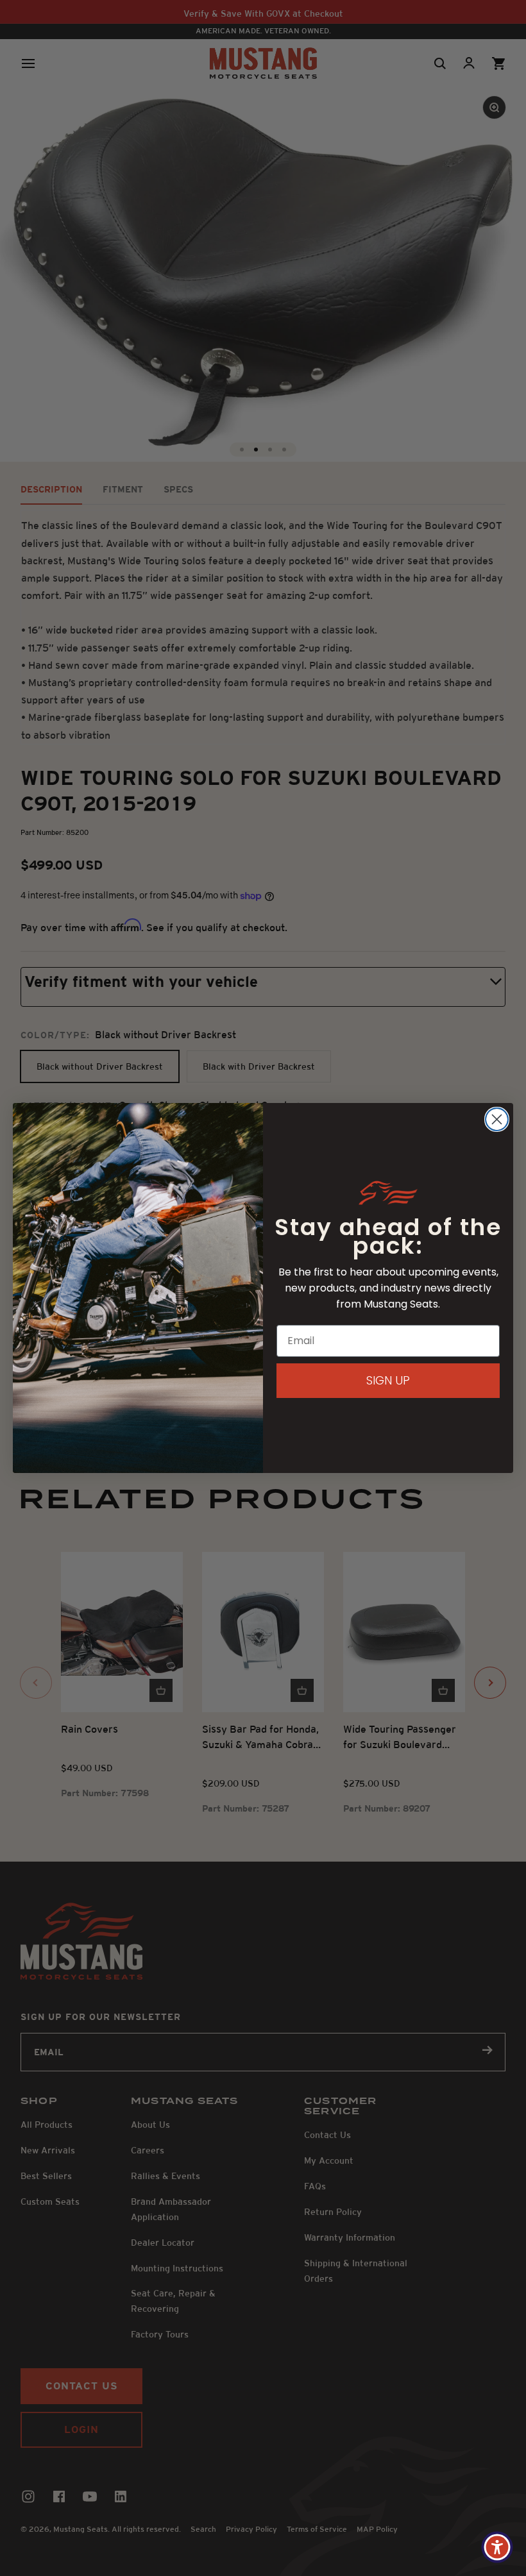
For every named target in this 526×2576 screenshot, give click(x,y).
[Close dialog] (497, 1119)
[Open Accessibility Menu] (497, 2547)
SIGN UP (388, 1380)
